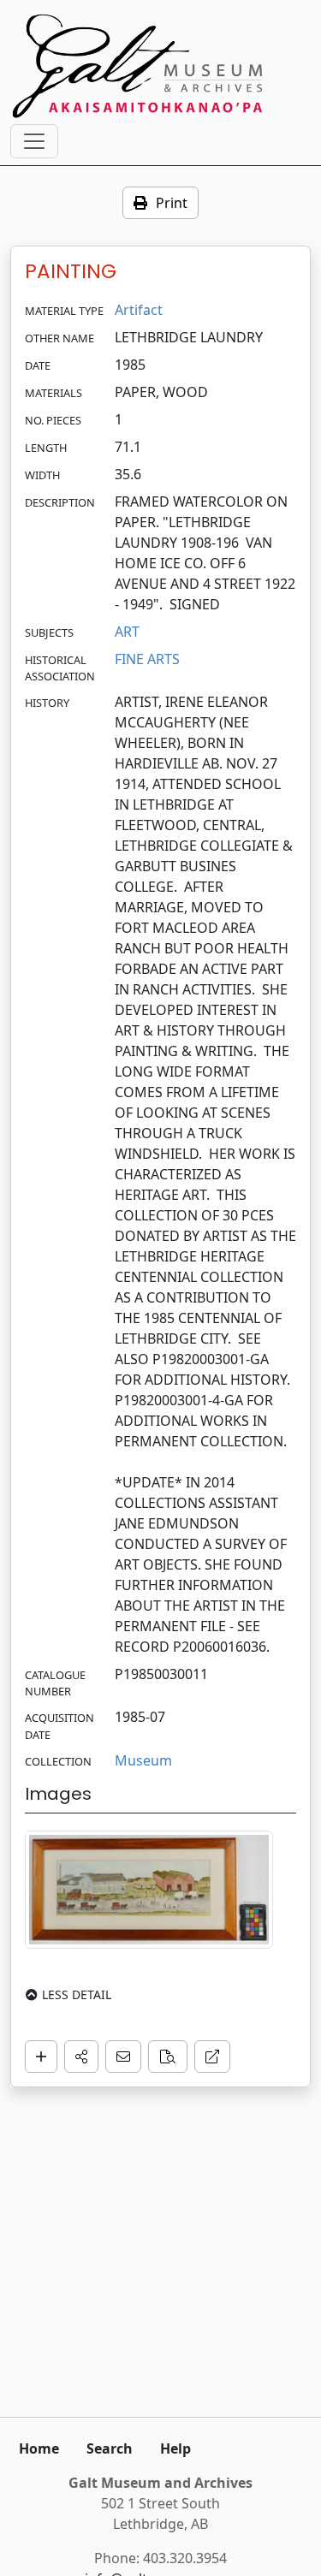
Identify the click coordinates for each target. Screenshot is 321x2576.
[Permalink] (212, 2057)
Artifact (139, 310)
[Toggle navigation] (34, 141)
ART (127, 632)
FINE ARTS (147, 659)
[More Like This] (168, 2057)
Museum (143, 1760)
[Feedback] (123, 2057)
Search (110, 2448)
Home (39, 2448)
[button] (81, 2057)
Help (175, 2448)
